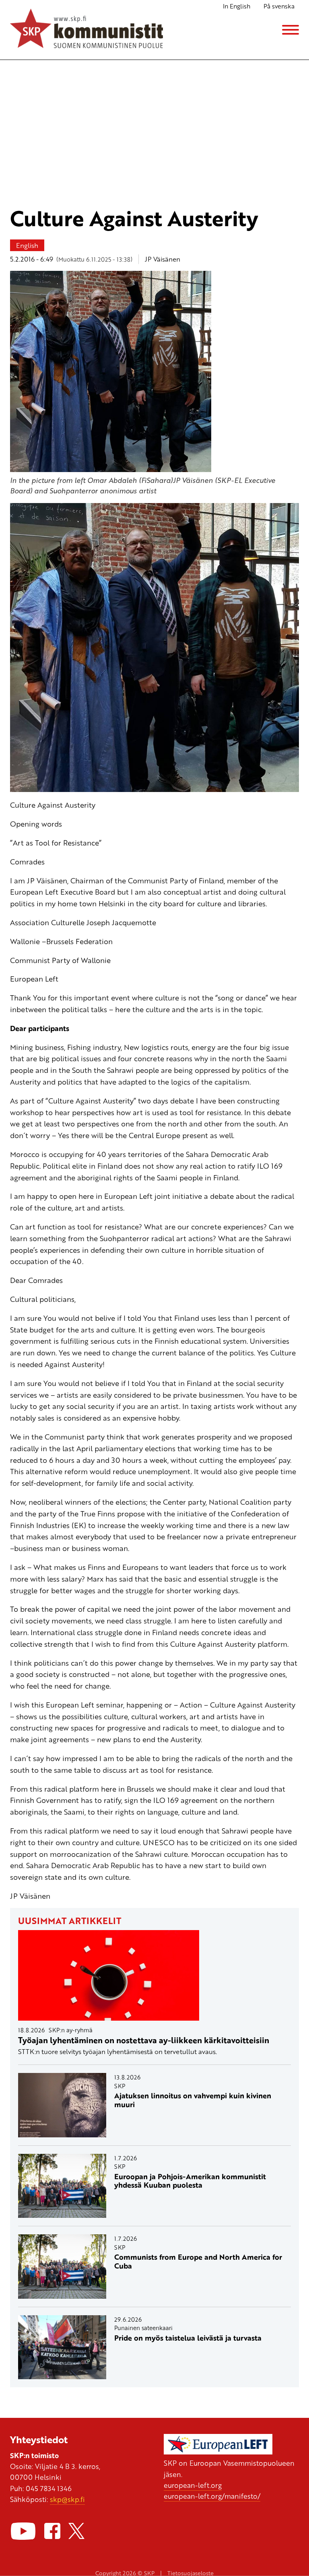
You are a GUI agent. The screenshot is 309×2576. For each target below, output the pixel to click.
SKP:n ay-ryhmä (71, 2030)
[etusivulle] (87, 30)
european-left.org (193, 2485)
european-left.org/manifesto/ (212, 2496)
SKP (120, 2086)
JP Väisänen (163, 259)
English (27, 245)
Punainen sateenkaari (143, 2328)
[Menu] (290, 30)
